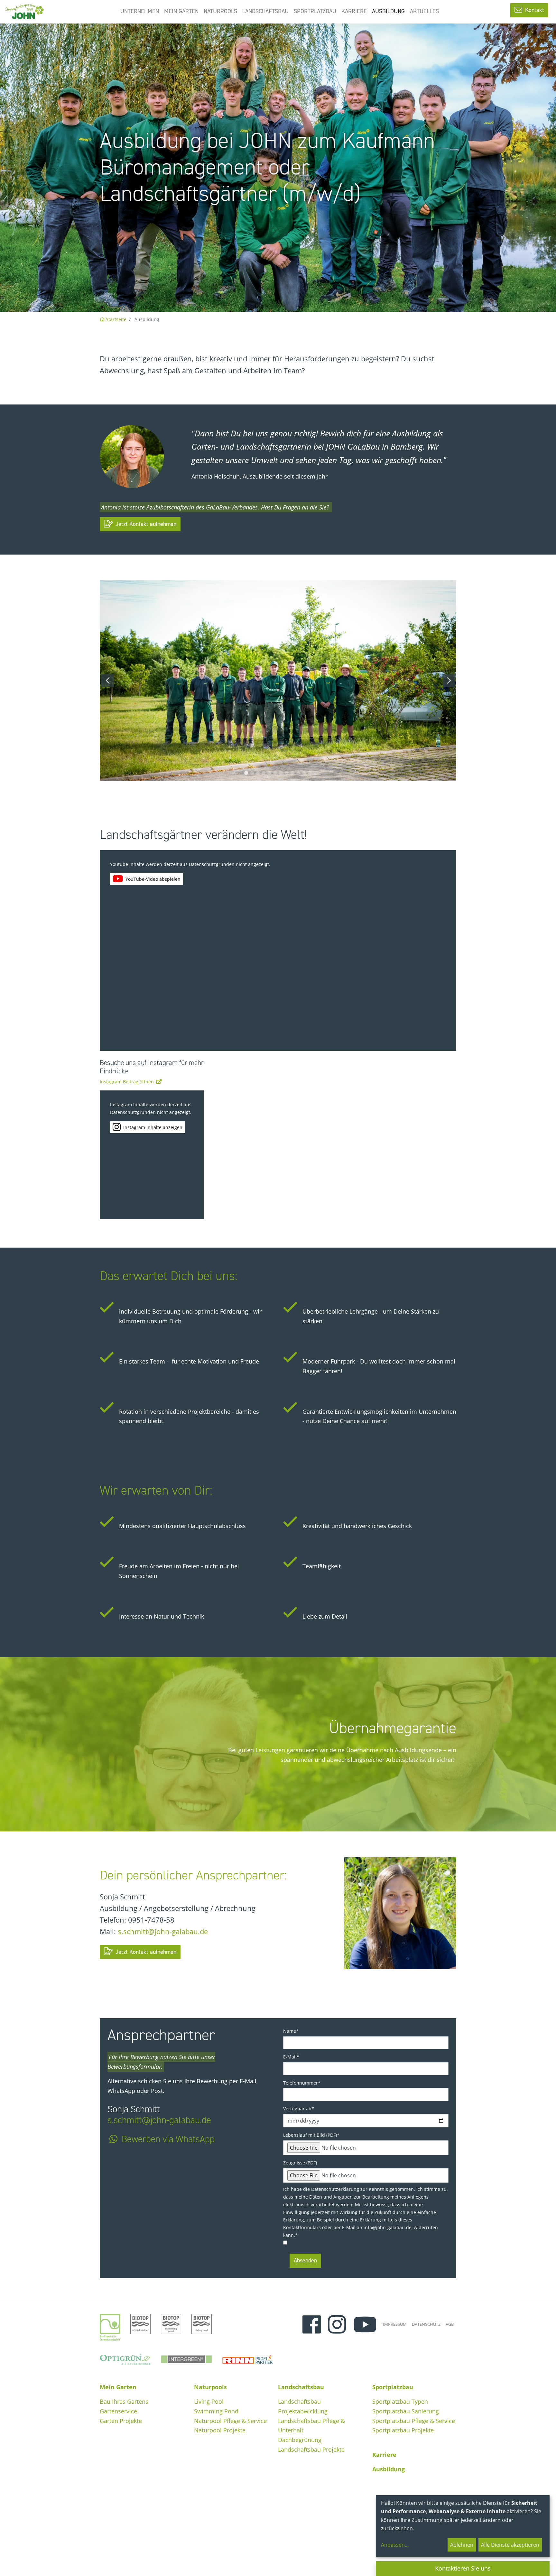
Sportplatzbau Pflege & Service (414, 2421)
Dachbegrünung (300, 2440)
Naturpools (220, 11)
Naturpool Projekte (220, 2430)
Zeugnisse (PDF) (300, 2163)
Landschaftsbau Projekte (311, 2449)
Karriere (354, 11)
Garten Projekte (121, 2421)
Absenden (305, 2260)
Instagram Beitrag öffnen (127, 1082)
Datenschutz (426, 2324)
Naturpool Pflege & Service (230, 2421)
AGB (450, 2324)
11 (304, 773)
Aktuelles (424, 11)
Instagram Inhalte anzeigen (153, 1127)
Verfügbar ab (299, 2109)
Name (291, 2031)
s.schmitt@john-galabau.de (163, 1931)
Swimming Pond (216, 2411)
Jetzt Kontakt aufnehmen (145, 524)
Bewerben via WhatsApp (168, 2139)
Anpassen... (395, 2545)
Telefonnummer (302, 2083)
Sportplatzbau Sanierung (406, 2411)
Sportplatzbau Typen (400, 2401)
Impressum (395, 2324)
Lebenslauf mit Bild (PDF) (311, 2135)
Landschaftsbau (265, 11)
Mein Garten (181, 11)
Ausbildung (388, 11)
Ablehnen (462, 2545)
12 (310, 773)
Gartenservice (118, 2411)
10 (298, 773)
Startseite (116, 319)
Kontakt (534, 10)
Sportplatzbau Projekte (403, 2430)
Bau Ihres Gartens (124, 2401)
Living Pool (209, 2401)
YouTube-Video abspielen (153, 879)
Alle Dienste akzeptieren (510, 2545)
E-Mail (291, 2057)
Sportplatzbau (315, 11)
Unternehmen (140, 11)
